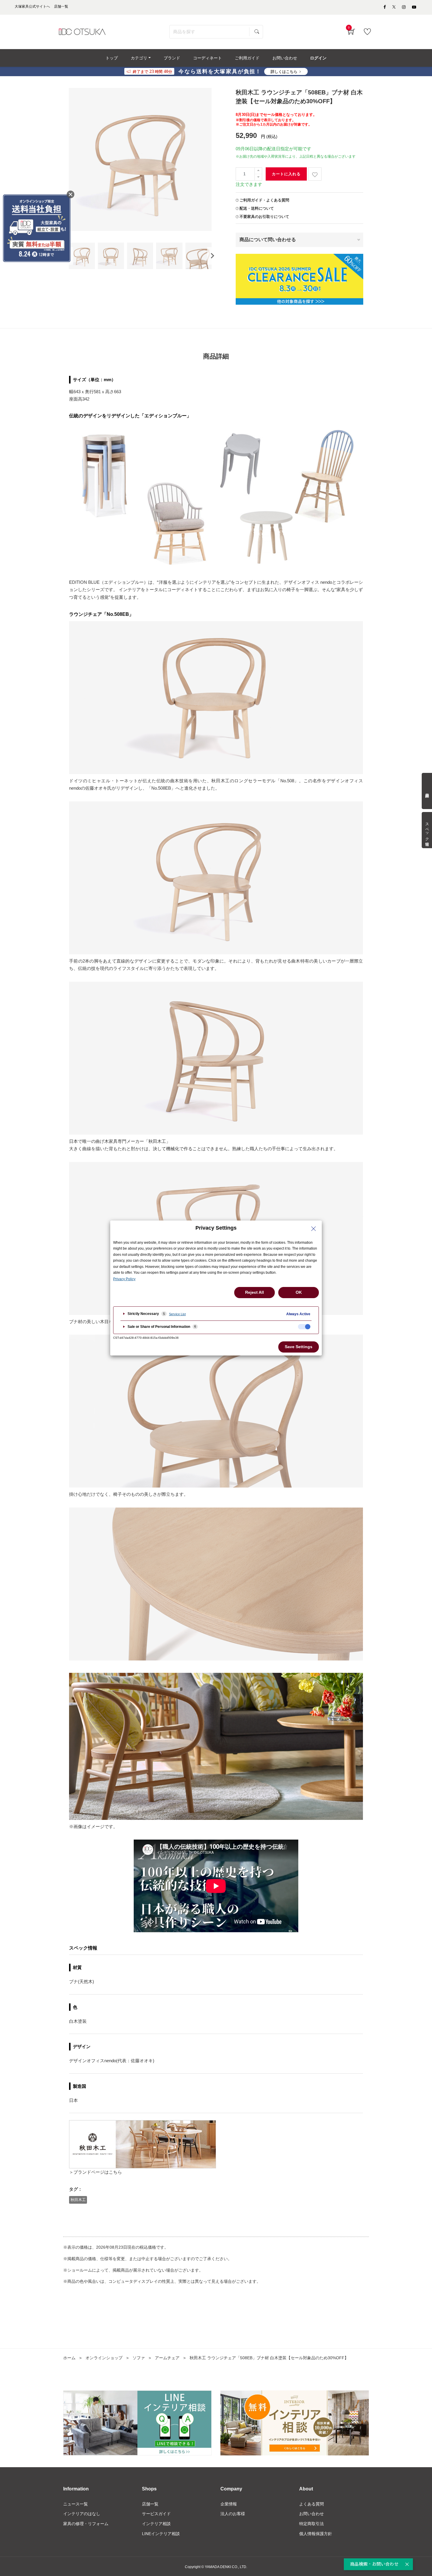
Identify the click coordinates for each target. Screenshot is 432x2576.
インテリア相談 (156, 2524)
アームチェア (167, 2358)
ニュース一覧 (76, 2504)
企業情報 (229, 2504)
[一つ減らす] (258, 177)
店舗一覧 (150, 2504)
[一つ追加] (258, 171)
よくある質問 (312, 2504)
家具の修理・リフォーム (86, 2524)
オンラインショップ (104, 2358)
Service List (177, 1314)
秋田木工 (78, 2200)
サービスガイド (156, 2514)
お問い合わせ (312, 2514)
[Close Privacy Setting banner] (314, 1229)
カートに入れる (286, 174)
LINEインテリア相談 (161, 2534)
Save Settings (299, 1347)
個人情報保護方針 (316, 2534)
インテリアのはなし (82, 2514)
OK (299, 1292)
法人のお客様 (233, 2514)
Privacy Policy (124, 1279)
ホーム (69, 2358)
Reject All (254, 1292)
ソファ (139, 2358)
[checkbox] (304, 1327)
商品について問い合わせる (268, 240)
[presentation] (212, 256)
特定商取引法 (312, 2524)
